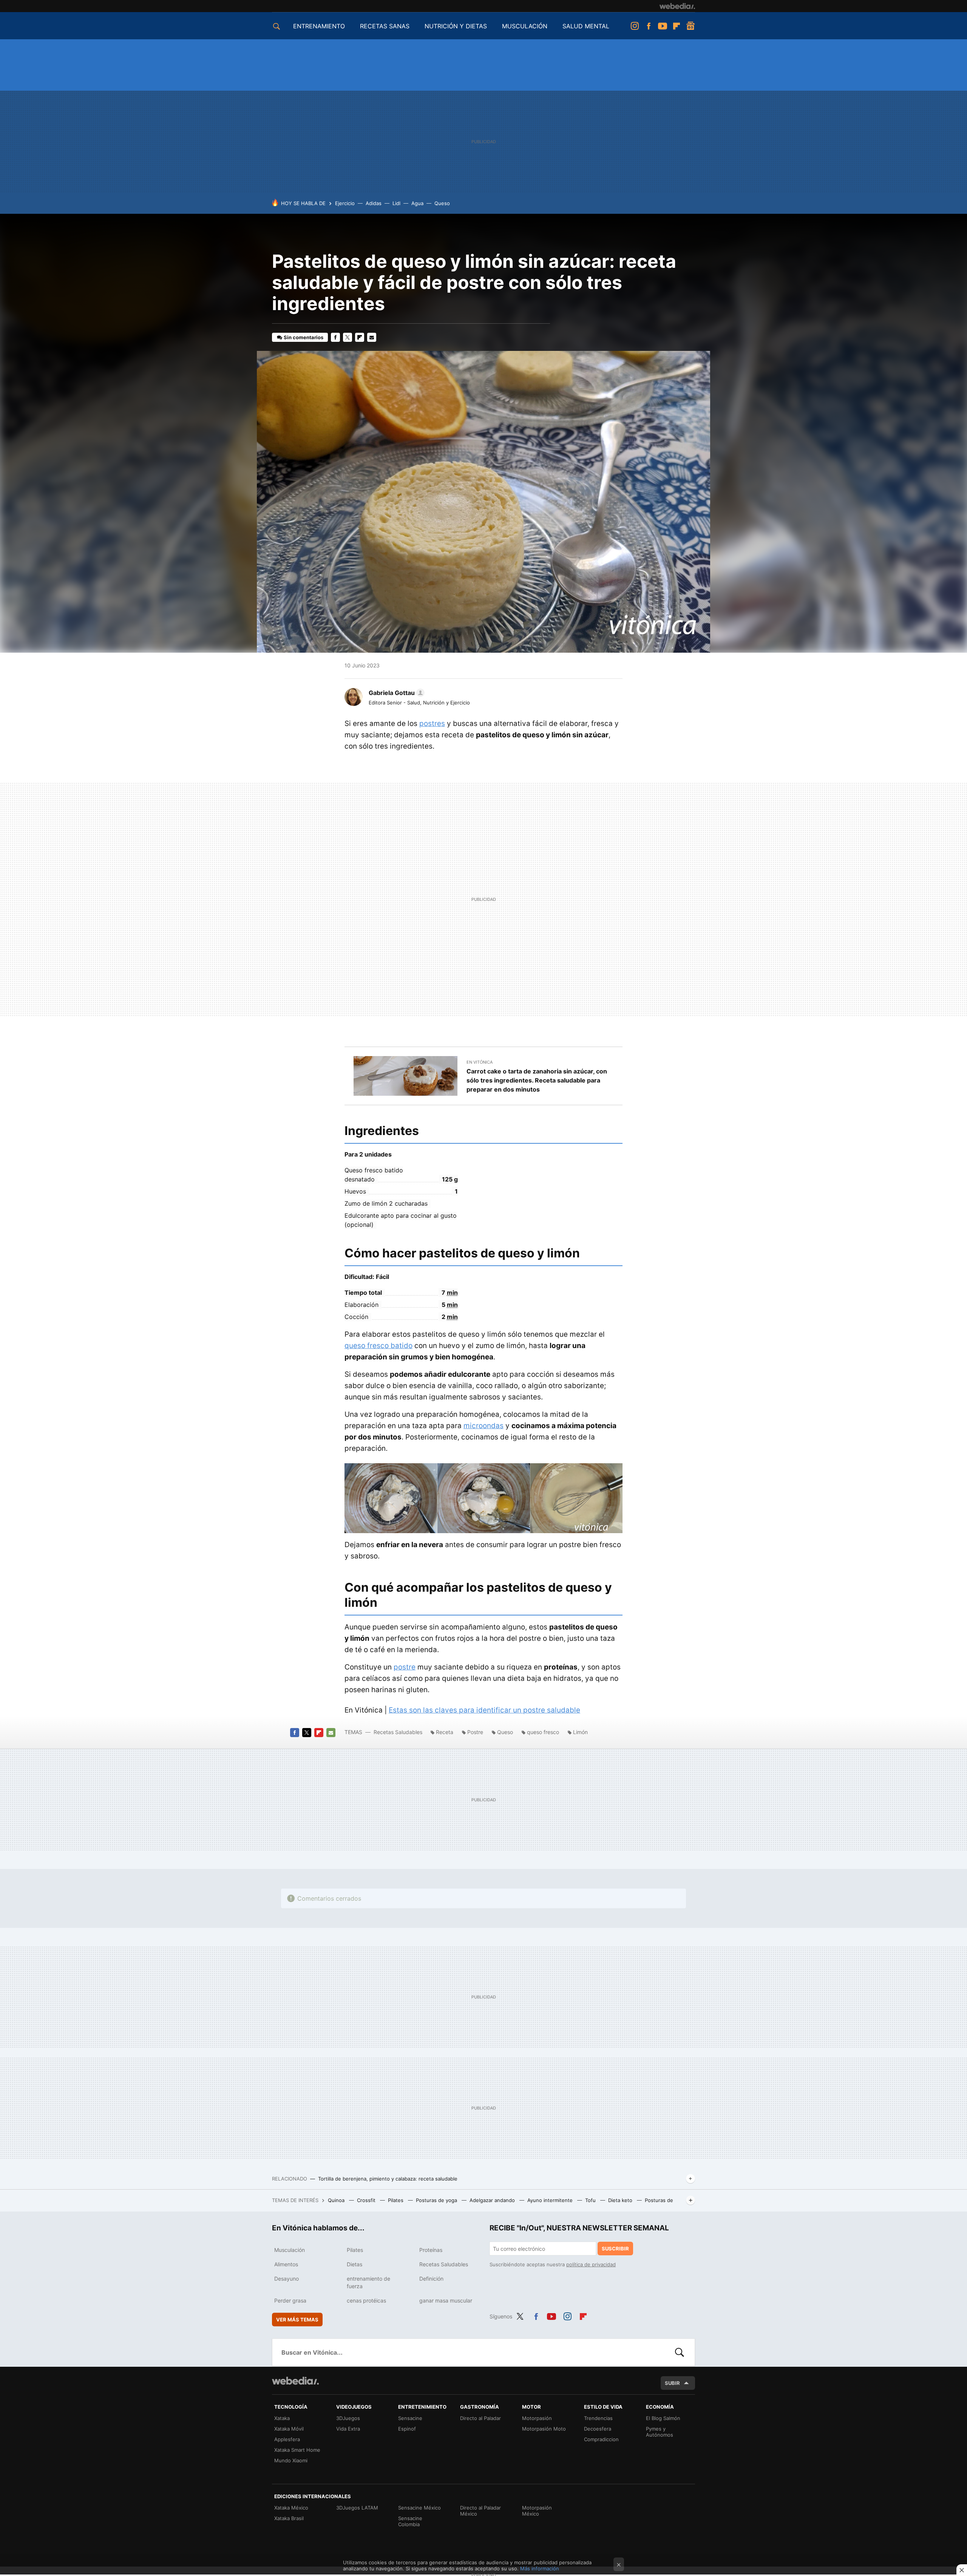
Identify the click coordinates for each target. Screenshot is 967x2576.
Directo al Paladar (480, 2418)
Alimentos (286, 2264)
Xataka (282, 2418)
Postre (475, 1732)
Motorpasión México (537, 2511)
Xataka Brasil (289, 2518)
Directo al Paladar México (480, 2511)
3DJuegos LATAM (357, 2508)
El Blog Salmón (663, 2418)
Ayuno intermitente (551, 2200)
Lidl (396, 203)
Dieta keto (621, 2200)
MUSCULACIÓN (525, 26)
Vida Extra (348, 2429)
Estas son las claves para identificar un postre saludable (484, 1710)
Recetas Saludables (398, 1732)
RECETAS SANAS (385, 26)
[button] (395, 693)
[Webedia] (677, 6)
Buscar (680, 2352)
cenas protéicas (366, 2300)
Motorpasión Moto (544, 2429)
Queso (442, 203)
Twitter (348, 337)
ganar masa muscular (446, 2300)
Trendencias (598, 2418)
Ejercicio (345, 203)
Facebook (649, 26)
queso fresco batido (378, 1346)
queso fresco (543, 1732)
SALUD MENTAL (586, 26)
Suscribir (615, 2249)
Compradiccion (601, 2439)
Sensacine (410, 2418)
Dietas (355, 2264)
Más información (540, 2568)
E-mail (372, 337)
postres (432, 724)
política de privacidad (591, 2264)
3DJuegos (348, 2418)
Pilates (396, 2200)
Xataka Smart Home (297, 2450)
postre (405, 1667)
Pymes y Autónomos (660, 2432)
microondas (483, 1426)
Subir (672, 2383)
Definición (431, 2279)
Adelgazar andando (493, 2200)
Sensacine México (419, 2508)
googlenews (690, 26)
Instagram (635, 26)
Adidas (374, 203)
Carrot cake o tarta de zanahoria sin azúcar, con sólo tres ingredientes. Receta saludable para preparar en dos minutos (537, 1080)
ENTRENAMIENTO (319, 26)
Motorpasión (537, 2418)
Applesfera (287, 2439)
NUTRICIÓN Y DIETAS (456, 26)
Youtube (663, 26)
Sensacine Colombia (410, 2521)
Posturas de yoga (437, 2200)
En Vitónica (480, 1062)
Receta (445, 1732)
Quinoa (337, 2200)
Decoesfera (598, 2429)
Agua (417, 203)
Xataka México (291, 2508)
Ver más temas (297, 2320)
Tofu (591, 2200)
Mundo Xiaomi (291, 2460)
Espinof (407, 2429)
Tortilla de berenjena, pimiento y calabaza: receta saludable (388, 2179)
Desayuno (287, 2279)
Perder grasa (290, 2300)
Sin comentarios (304, 337)
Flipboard (677, 26)
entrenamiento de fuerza (368, 2282)
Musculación (290, 2250)
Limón (580, 1732)
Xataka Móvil (289, 2429)
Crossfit (367, 2200)
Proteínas (431, 2250)
